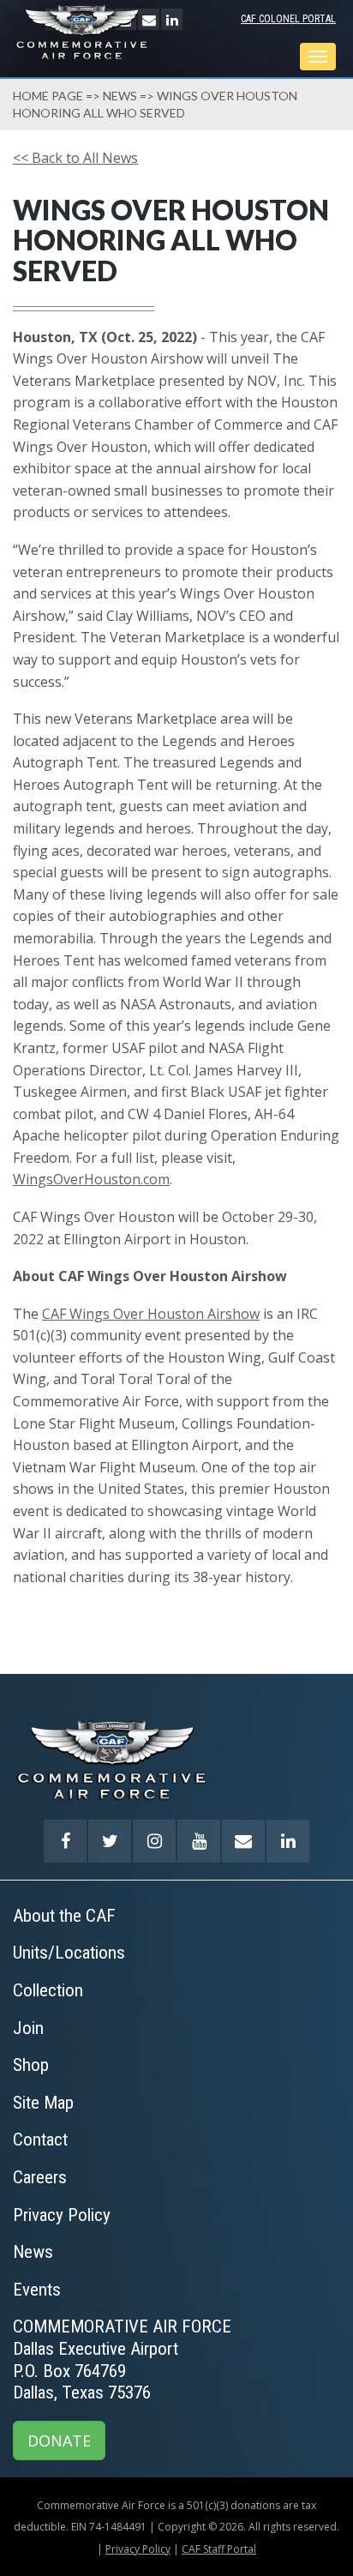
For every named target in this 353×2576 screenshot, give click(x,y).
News (120, 96)
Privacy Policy (138, 2549)
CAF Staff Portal (219, 2549)
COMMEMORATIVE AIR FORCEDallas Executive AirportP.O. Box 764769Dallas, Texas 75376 (122, 2359)
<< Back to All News (75, 158)
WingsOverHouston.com (91, 1179)
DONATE (59, 2441)
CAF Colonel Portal (288, 19)
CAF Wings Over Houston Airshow (151, 1314)
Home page (48, 96)
